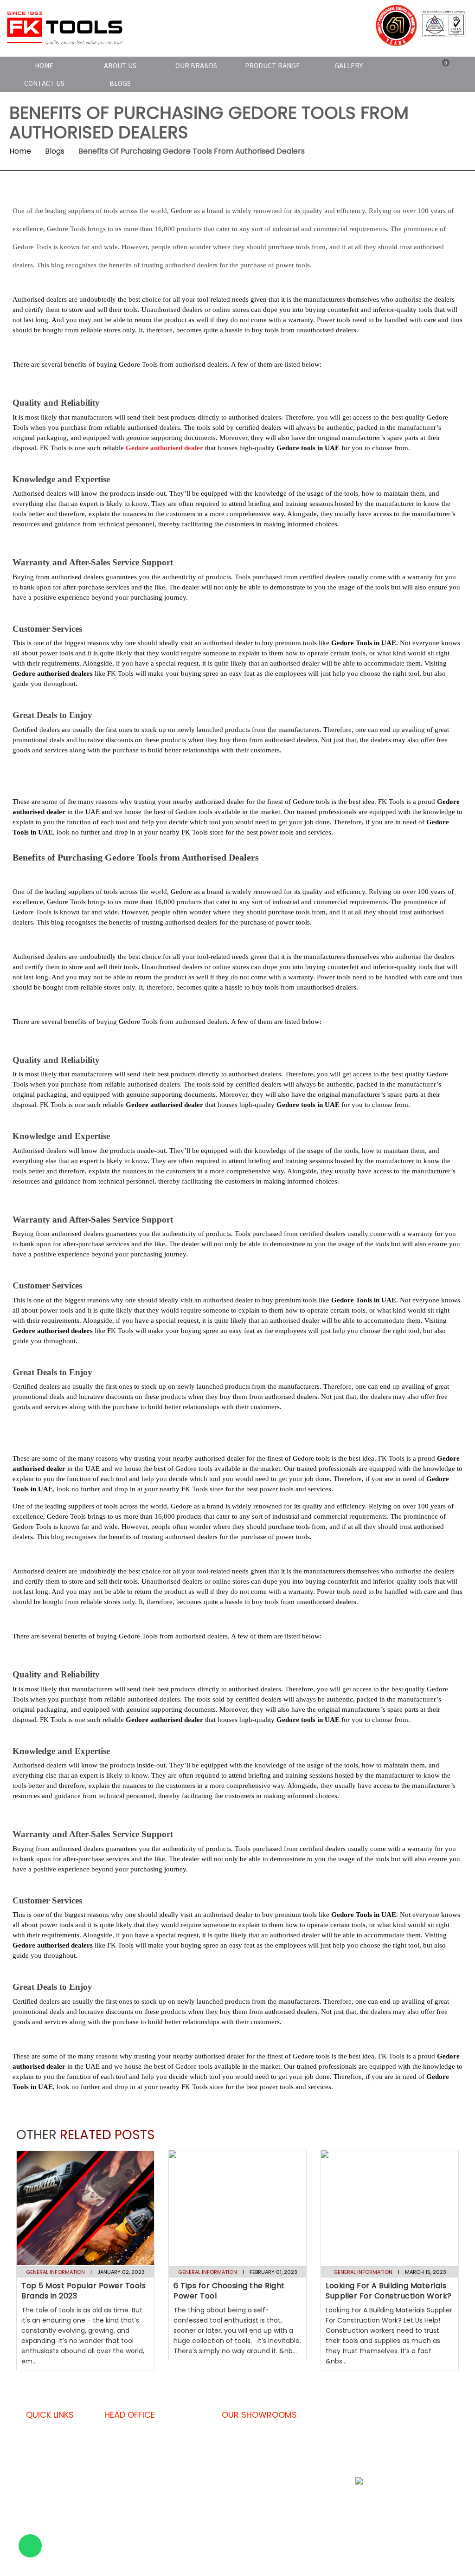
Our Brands (196, 65)
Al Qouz (241, 2432)
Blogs (120, 83)
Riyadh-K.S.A (311, 2540)
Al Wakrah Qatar (254, 2540)
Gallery (349, 65)
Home (44, 65)
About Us (120, 65)
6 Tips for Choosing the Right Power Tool (229, 2291)
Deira (300, 2450)
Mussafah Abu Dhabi (311, 2495)
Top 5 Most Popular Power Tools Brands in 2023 (83, 2291)
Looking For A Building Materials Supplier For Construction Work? (389, 2291)
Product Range (273, 65)
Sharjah (304, 2432)
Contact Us (44, 83)
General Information (55, 2272)
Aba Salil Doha (251, 2489)
